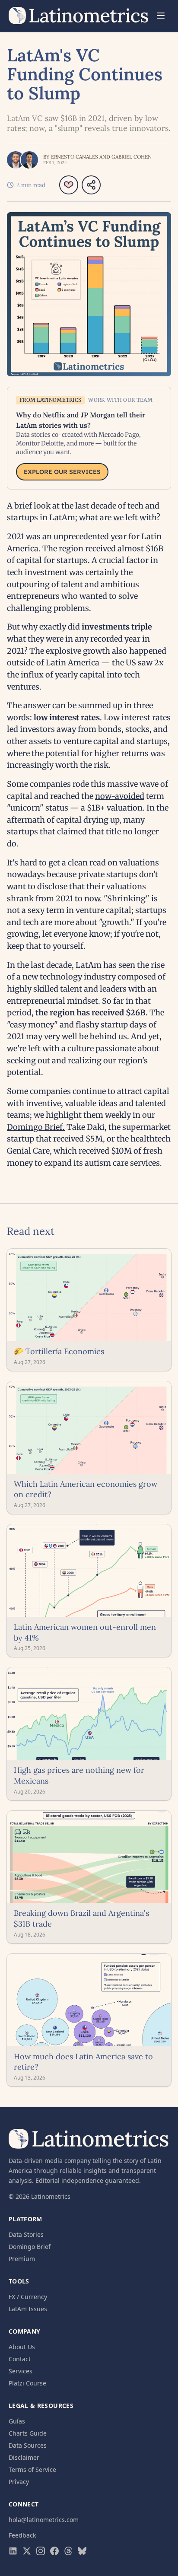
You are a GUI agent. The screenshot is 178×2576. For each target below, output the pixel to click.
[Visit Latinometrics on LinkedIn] (13, 2551)
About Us (22, 2347)
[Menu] (161, 16)
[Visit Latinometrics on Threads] (68, 2551)
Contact (20, 2359)
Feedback (22, 2535)
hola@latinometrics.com (44, 2520)
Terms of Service (32, 2469)
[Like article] (69, 185)
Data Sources (28, 2445)
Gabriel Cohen (132, 157)
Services (21, 2371)
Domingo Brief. (36, 1127)
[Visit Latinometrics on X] (27, 2551)
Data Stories (26, 2234)
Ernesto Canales (75, 157)
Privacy (19, 2482)
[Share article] (91, 185)
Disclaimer (24, 2457)
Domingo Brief (30, 2247)
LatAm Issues (28, 2309)
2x (159, 663)
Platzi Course (27, 2383)
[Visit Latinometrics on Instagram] (41, 2551)
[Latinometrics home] (79, 16)
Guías (17, 2421)
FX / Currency (28, 2297)
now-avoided (120, 796)
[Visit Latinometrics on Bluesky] (82, 2551)
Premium (22, 2259)
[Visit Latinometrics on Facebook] (54, 2551)
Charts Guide (28, 2433)
